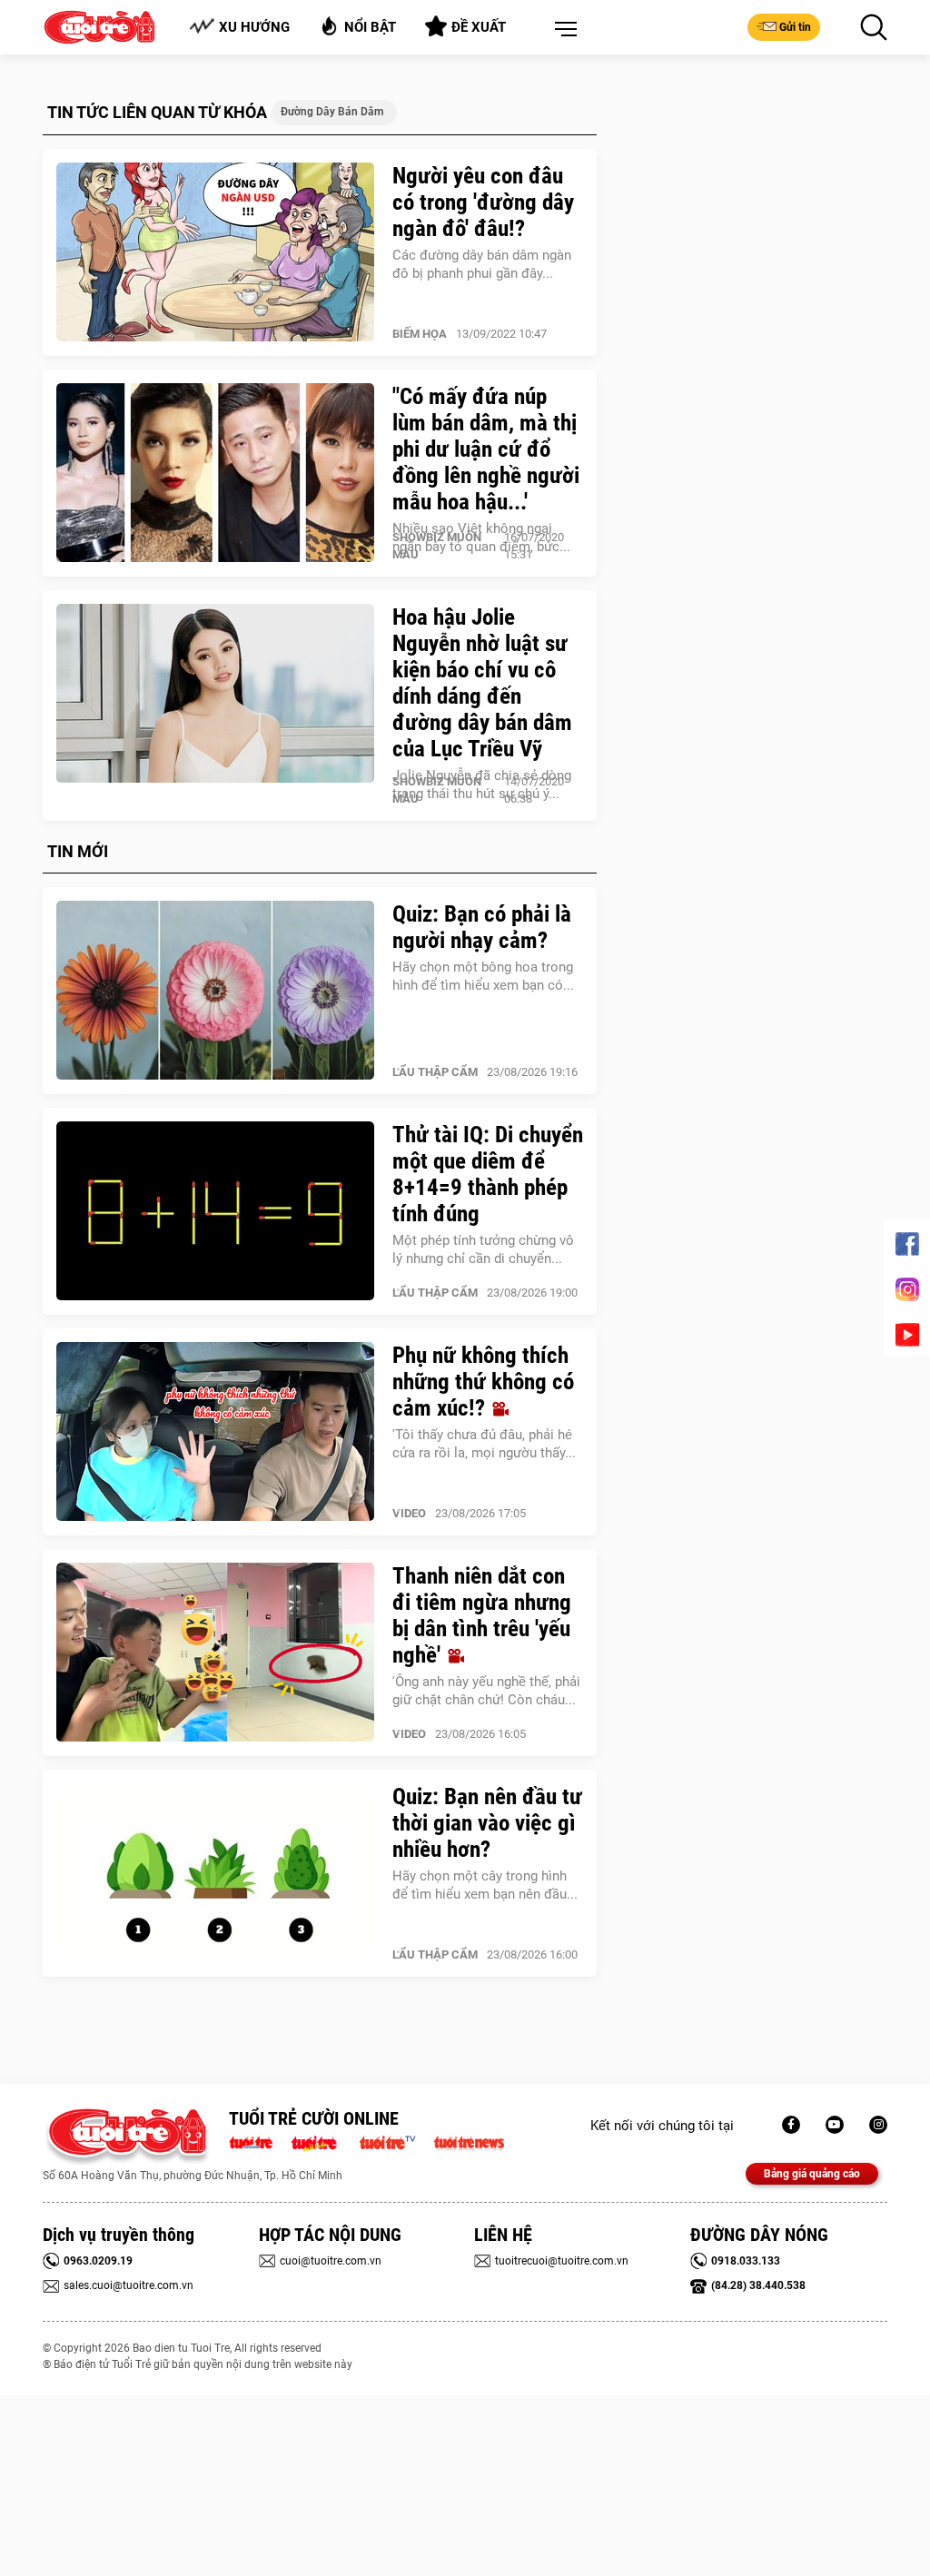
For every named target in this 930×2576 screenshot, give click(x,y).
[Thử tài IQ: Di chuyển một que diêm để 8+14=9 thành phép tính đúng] (215, 1211)
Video (409, 1513)
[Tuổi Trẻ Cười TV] (835, 2125)
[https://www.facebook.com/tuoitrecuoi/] (791, 2125)
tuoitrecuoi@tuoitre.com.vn (562, 2261)
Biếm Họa (420, 334)
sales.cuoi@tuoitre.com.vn (129, 2285)
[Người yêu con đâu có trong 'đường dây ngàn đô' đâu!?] (215, 252)
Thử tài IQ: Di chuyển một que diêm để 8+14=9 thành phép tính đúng (488, 1174)
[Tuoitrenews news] (469, 2141)
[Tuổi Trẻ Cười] (878, 2125)
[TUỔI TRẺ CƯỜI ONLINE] (127, 2137)
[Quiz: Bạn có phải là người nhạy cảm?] (215, 991)
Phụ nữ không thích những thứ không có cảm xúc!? (483, 1382)
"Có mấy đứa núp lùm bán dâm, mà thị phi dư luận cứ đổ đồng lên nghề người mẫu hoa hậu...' (486, 449)
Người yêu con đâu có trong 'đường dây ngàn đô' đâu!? (483, 202)
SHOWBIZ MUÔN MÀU (437, 546)
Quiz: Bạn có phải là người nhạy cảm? (482, 927)
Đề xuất (479, 27)
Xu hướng (254, 27)
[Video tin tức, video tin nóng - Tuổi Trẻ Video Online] (395, 2141)
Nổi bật (370, 27)
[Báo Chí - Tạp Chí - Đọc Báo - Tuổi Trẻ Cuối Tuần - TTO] (321, 2141)
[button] (562, 30)
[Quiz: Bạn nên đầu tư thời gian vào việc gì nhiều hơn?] (215, 1873)
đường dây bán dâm (332, 112)
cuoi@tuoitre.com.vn (331, 2261)
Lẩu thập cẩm (435, 1072)
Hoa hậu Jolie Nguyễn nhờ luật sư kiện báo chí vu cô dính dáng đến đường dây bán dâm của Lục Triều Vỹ (482, 683)
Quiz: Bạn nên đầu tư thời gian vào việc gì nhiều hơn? (487, 1823)
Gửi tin (795, 27)
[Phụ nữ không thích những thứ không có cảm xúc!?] (215, 1432)
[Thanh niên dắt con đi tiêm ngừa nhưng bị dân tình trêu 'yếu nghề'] (215, 1653)
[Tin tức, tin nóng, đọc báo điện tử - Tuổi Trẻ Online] (256, 2141)
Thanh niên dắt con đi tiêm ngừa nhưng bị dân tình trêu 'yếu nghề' (482, 1615)
